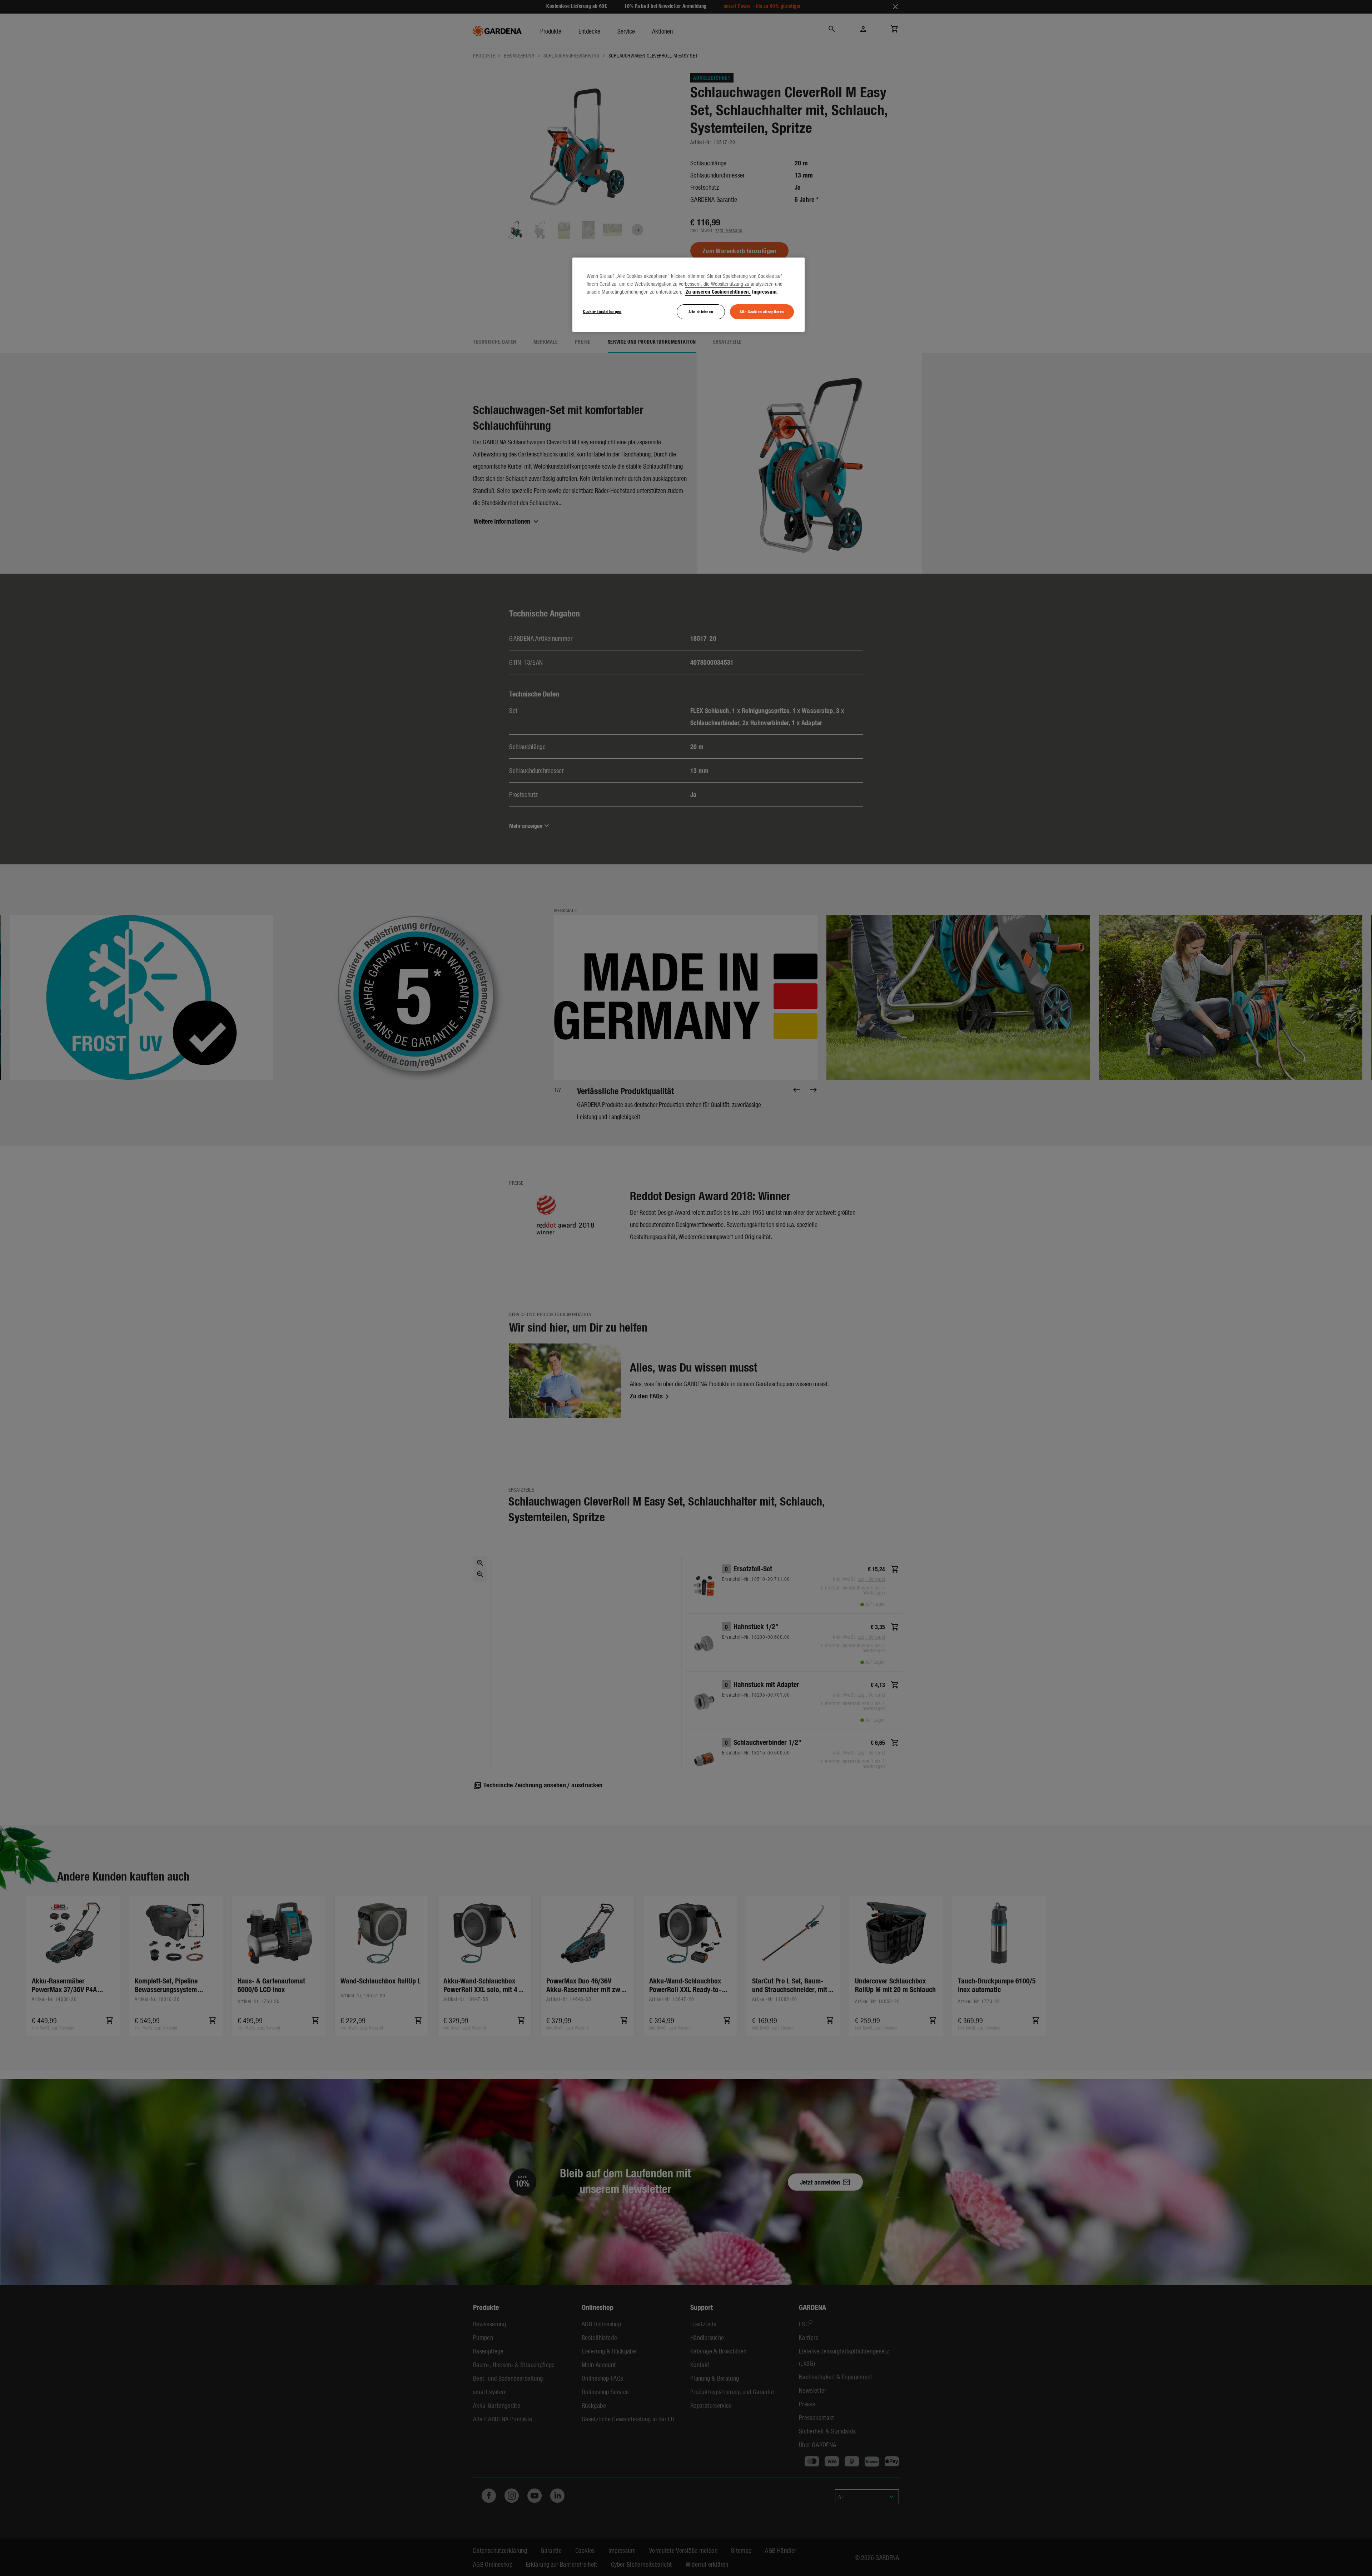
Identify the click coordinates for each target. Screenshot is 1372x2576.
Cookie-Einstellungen (602, 311)
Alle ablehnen (701, 311)
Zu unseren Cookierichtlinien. (718, 291)
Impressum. (765, 291)
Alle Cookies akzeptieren (762, 311)
